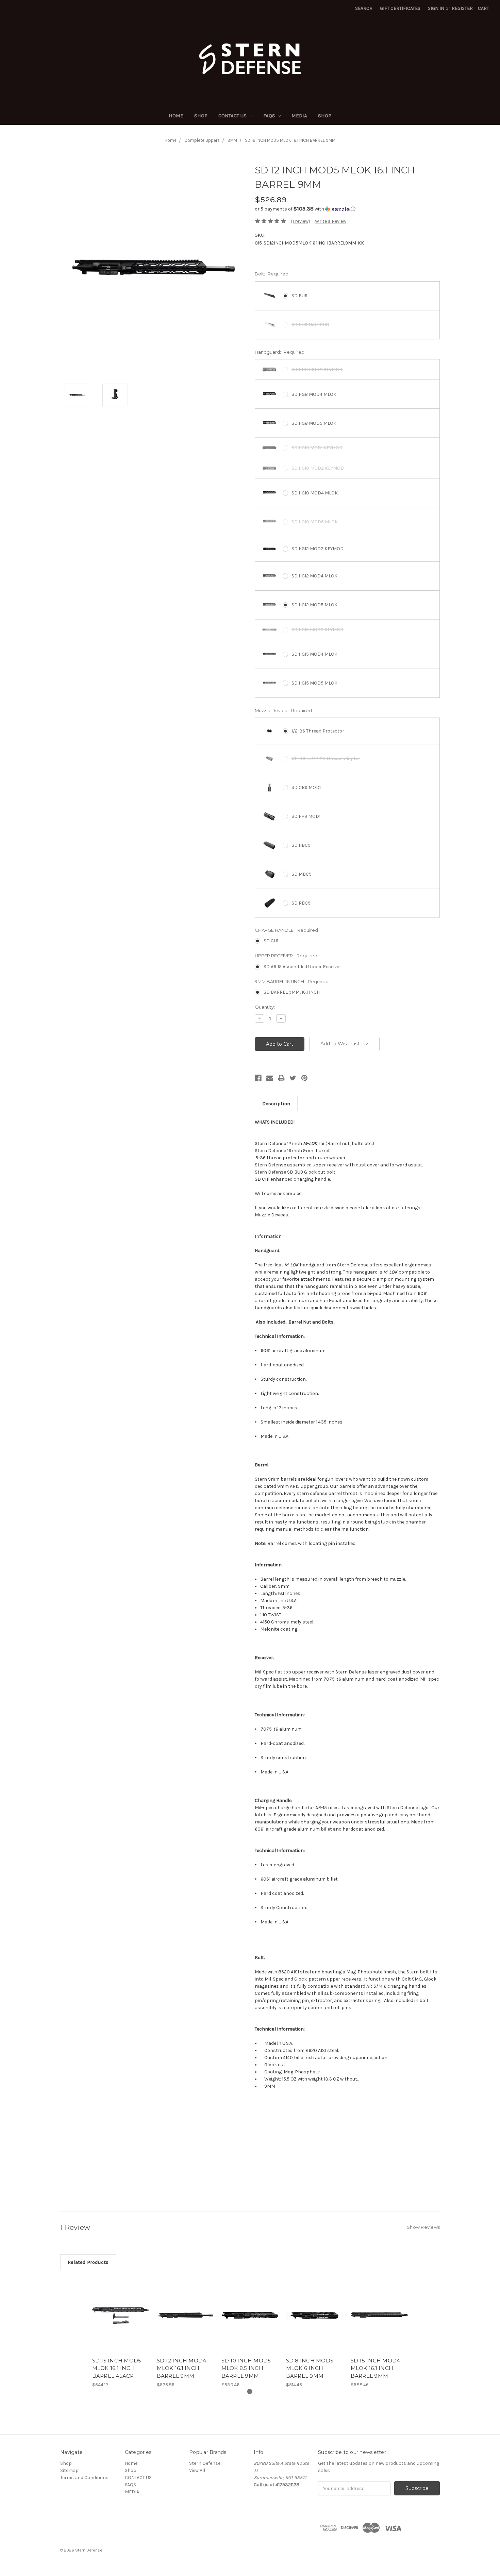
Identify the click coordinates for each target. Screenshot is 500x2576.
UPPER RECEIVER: (286, 956)
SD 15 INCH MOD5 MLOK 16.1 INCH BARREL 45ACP (117, 2368)
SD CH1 (271, 941)
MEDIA (299, 116)
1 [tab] (250, 2392)
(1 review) (301, 221)
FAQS (270, 116)
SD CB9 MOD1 (306, 787)
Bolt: (272, 274)
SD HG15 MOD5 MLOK (314, 683)
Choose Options (121, 2321)
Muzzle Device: (283, 710)
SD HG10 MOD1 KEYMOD (317, 448)
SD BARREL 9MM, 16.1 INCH (292, 992)
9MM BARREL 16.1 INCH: (292, 981)
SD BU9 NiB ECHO (310, 325)
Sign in (436, 8)
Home (176, 116)
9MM (232, 140)
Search (364, 8)
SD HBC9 (301, 845)
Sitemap (69, 2470)
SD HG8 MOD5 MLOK (314, 423)
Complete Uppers (202, 140)
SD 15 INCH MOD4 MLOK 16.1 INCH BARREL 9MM (376, 2368)
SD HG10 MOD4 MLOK (315, 493)
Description (276, 1104)
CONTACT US (233, 116)
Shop (201, 116)
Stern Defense (205, 2463)
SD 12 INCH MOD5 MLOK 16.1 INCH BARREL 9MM (290, 140)
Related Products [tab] (88, 2262)
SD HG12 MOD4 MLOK (314, 576)
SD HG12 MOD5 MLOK (314, 605)
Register (462, 8)
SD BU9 (299, 296)
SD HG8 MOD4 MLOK (314, 394)
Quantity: (265, 1007)
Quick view (121, 2309)
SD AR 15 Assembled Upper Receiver (302, 967)
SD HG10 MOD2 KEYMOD (318, 468)
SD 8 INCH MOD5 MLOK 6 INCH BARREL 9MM (310, 2368)
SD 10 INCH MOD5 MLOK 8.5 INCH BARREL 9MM (246, 2368)
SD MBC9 (302, 874)
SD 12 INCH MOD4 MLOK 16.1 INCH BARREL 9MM (182, 2368)
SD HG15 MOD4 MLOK (314, 654)
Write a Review (331, 221)
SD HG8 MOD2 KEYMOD (317, 369)
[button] (347, 209)
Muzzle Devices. (272, 1215)
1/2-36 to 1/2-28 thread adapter (326, 759)
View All (197, 2470)
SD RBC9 (301, 903)
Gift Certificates (400, 8)
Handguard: (280, 352)
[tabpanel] (121, 2333)
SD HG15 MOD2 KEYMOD (318, 630)
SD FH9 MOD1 (306, 816)
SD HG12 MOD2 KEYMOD (318, 549)
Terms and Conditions (84, 2478)
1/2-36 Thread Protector (318, 731)
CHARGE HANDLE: (286, 930)
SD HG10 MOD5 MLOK (315, 522)
